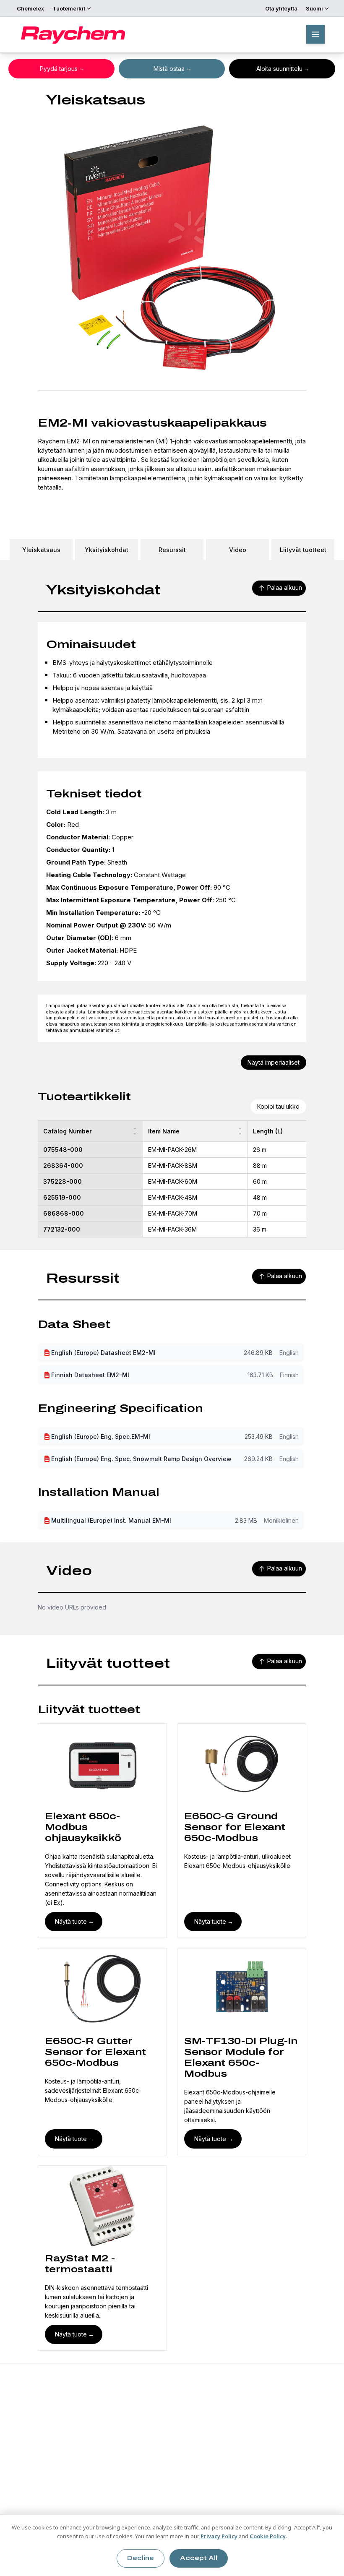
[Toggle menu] (315, 34)
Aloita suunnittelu (279, 69)
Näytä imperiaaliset (274, 1062)
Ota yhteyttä (281, 8)
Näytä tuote (71, 1921)
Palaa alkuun (285, 587)
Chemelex (30, 8)
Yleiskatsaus (41, 550)
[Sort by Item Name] (240, 1131)
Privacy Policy (219, 2536)
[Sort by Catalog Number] (135, 1131)
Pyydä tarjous (59, 69)
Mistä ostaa (169, 69)
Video (238, 550)
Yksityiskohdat (107, 550)
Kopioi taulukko (278, 1106)
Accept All (199, 2558)
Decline (141, 2558)
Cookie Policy (268, 2536)
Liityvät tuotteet (303, 550)
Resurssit (172, 550)
